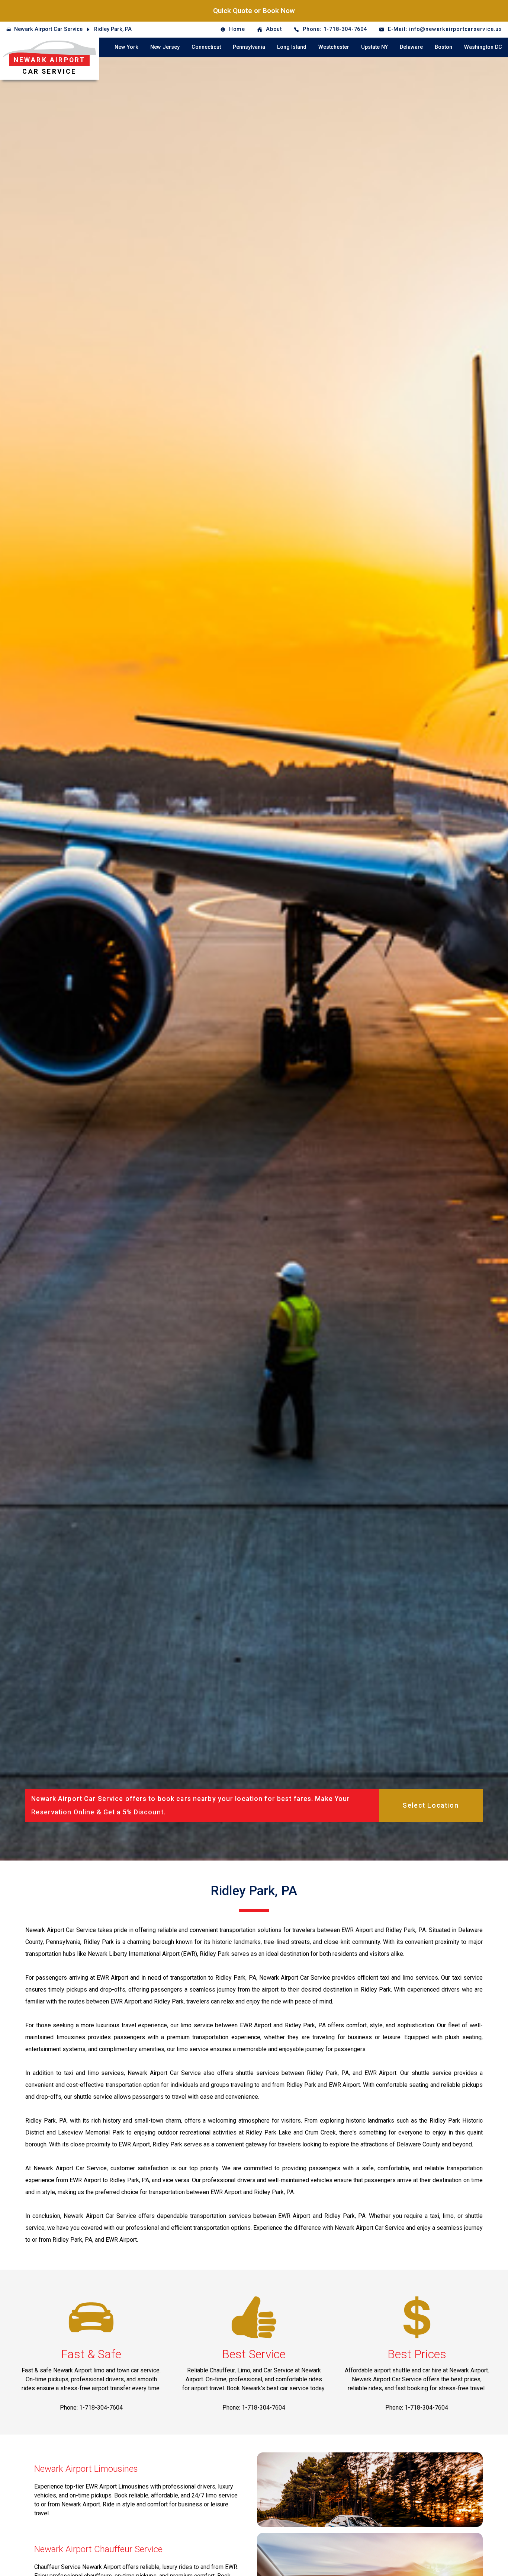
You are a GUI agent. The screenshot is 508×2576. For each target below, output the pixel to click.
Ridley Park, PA (113, 29)
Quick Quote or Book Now (254, 11)
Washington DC (483, 47)
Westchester (334, 47)
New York (126, 47)
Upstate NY (374, 47)
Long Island (292, 47)
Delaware (411, 47)
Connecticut (206, 47)
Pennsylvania (249, 47)
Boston (443, 47)
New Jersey (165, 47)
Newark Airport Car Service (48, 29)
